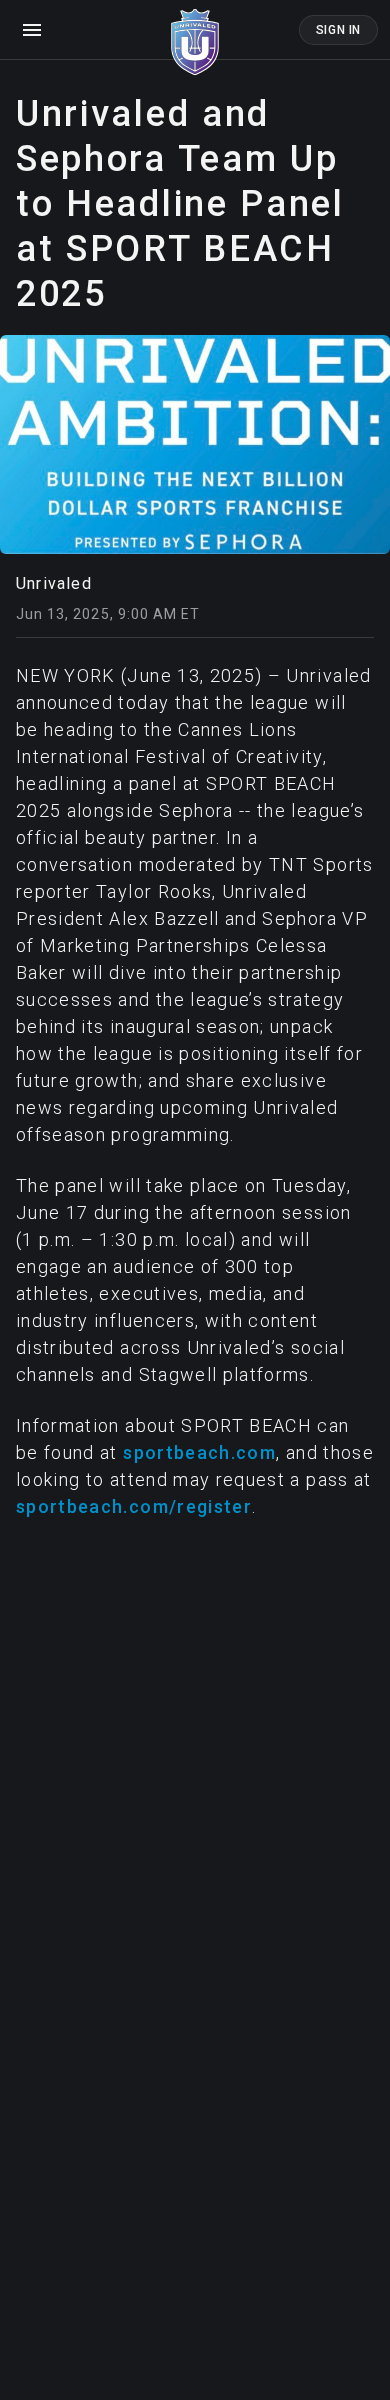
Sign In (338, 30)
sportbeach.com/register (134, 1506)
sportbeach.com (199, 1452)
